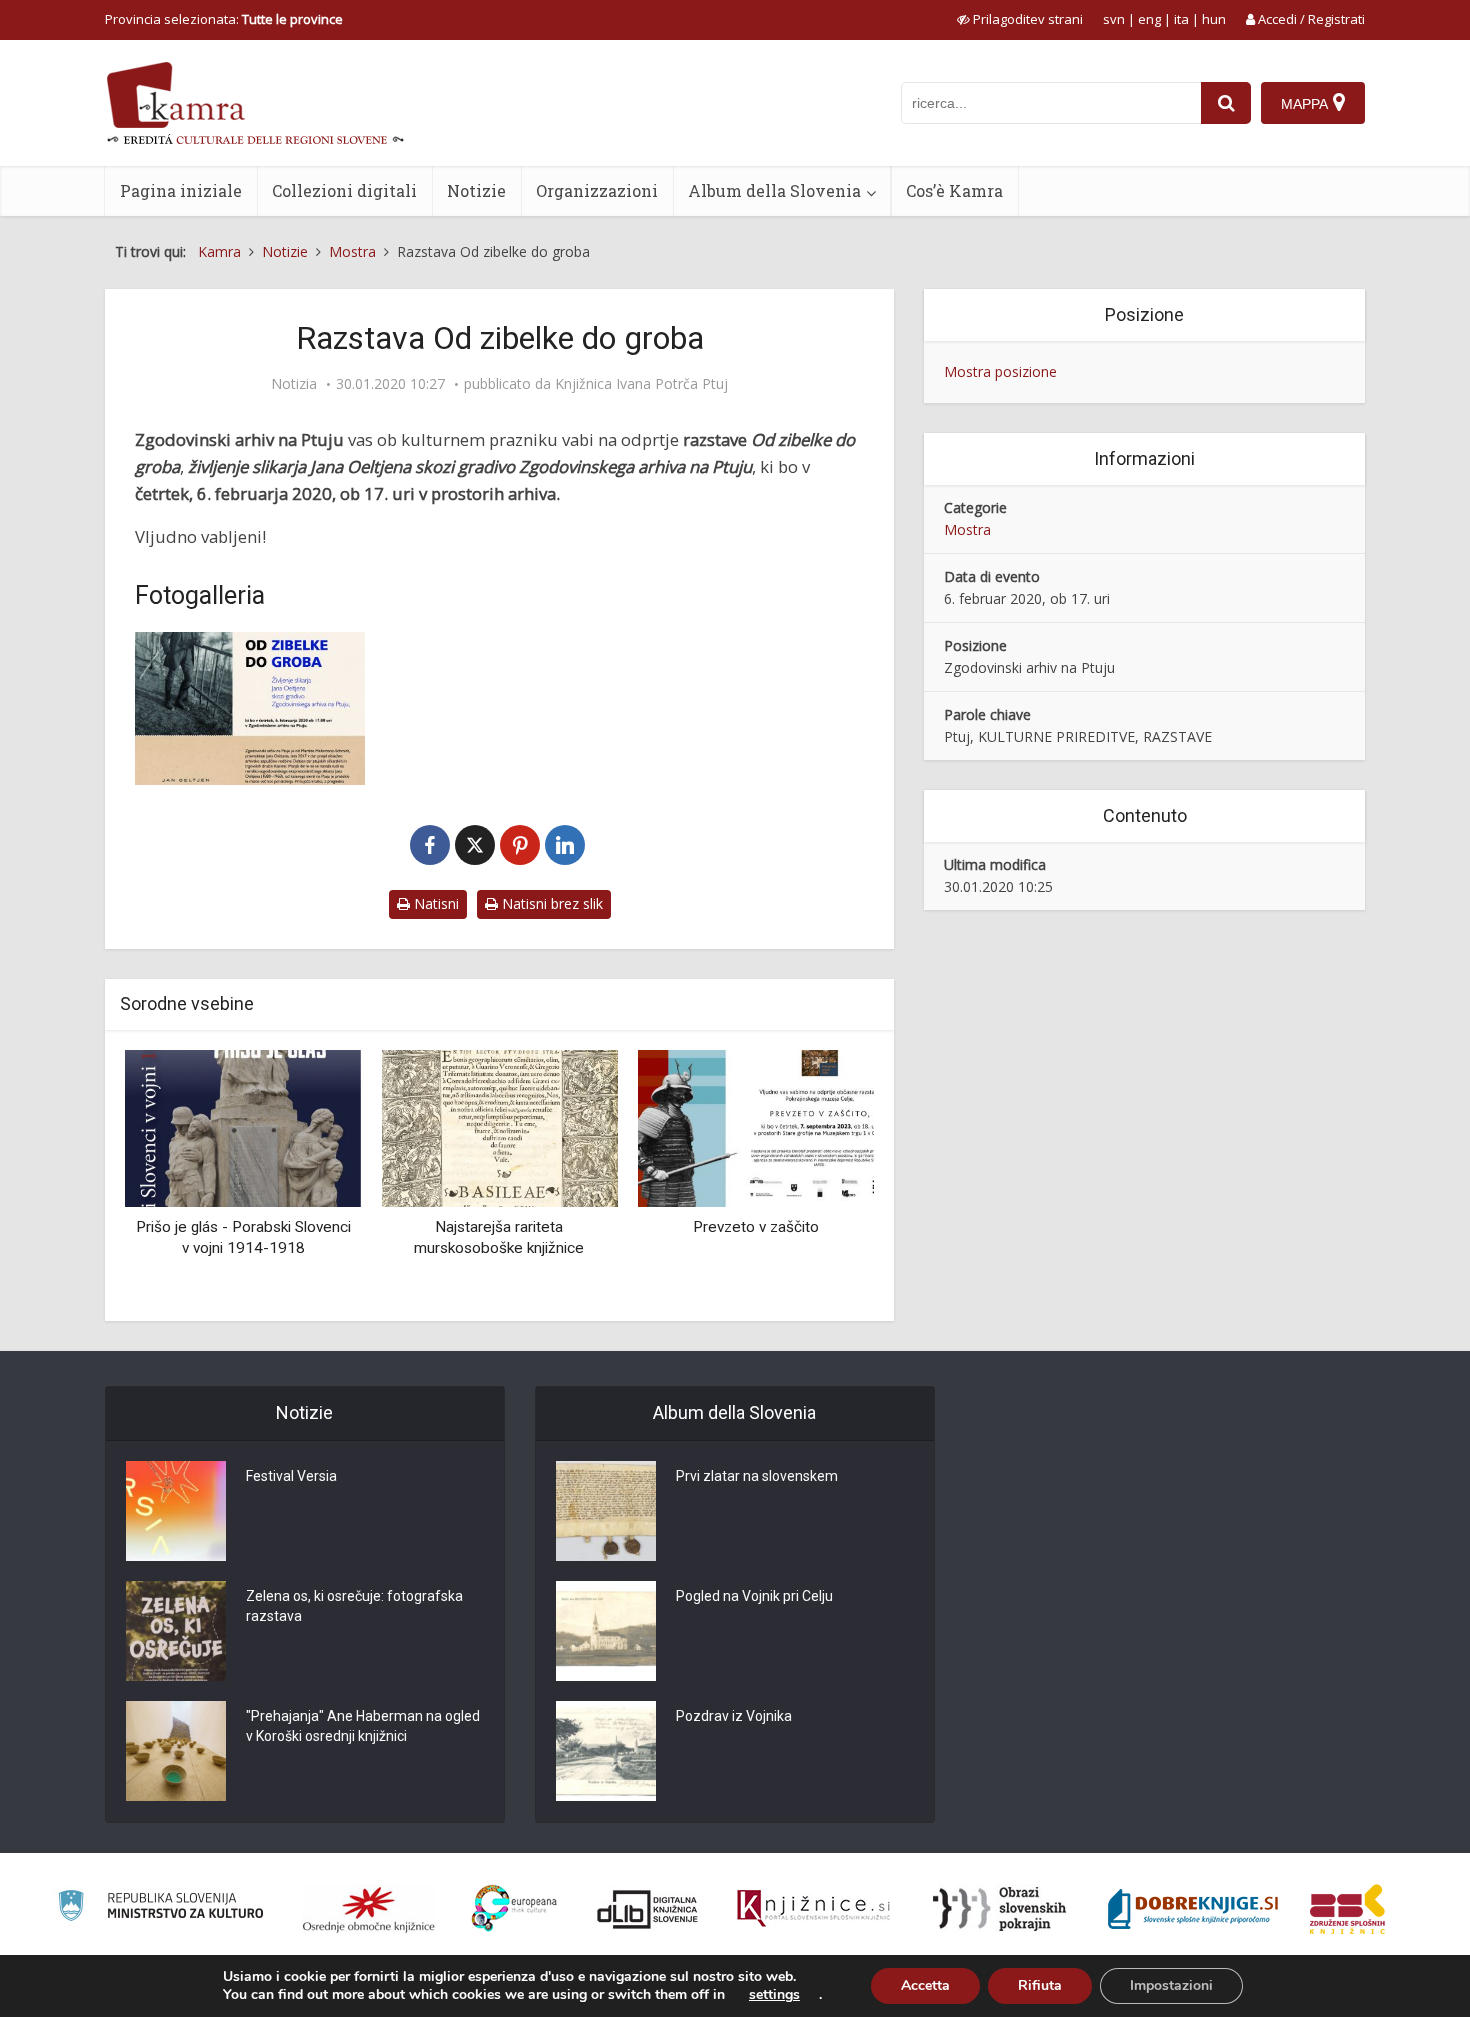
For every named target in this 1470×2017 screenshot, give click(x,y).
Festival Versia (291, 1476)
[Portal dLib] (648, 1909)
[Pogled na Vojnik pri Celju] (606, 1631)
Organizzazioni (597, 190)
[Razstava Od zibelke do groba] (250, 708)
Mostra (967, 529)
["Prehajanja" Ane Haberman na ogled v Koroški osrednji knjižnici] (176, 1751)
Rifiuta (1040, 1985)
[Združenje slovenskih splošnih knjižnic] (813, 1909)
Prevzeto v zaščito (756, 1227)
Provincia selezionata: (224, 19)
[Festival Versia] (176, 1511)
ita (1181, 19)
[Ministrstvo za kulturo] (160, 1908)
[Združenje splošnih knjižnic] (1347, 1909)
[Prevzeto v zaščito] (756, 1126)
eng (1149, 19)
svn (1114, 19)
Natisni (434, 903)
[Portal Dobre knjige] (1193, 1909)
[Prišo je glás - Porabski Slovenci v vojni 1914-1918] (243, 1126)
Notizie (476, 190)
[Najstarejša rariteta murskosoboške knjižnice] (499, 1126)
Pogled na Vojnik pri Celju (754, 1596)
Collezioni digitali (344, 190)
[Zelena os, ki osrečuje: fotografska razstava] (176, 1631)
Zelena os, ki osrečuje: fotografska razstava (354, 1606)
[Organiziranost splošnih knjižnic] (369, 1909)
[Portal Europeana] (514, 1908)
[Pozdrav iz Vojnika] (606, 1751)
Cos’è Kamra (954, 190)
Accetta (925, 1985)
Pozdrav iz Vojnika (734, 1716)
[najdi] (1226, 103)
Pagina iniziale (181, 190)
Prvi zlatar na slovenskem (757, 1476)
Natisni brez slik (550, 903)
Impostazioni (1171, 1985)
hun (1214, 19)
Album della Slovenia (774, 190)
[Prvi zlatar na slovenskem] (606, 1511)
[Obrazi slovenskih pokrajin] (999, 1909)
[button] (824, 1178)
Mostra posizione (1000, 371)
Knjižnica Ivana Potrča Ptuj (641, 384)
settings (774, 1995)
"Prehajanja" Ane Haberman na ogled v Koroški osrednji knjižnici (363, 1726)
